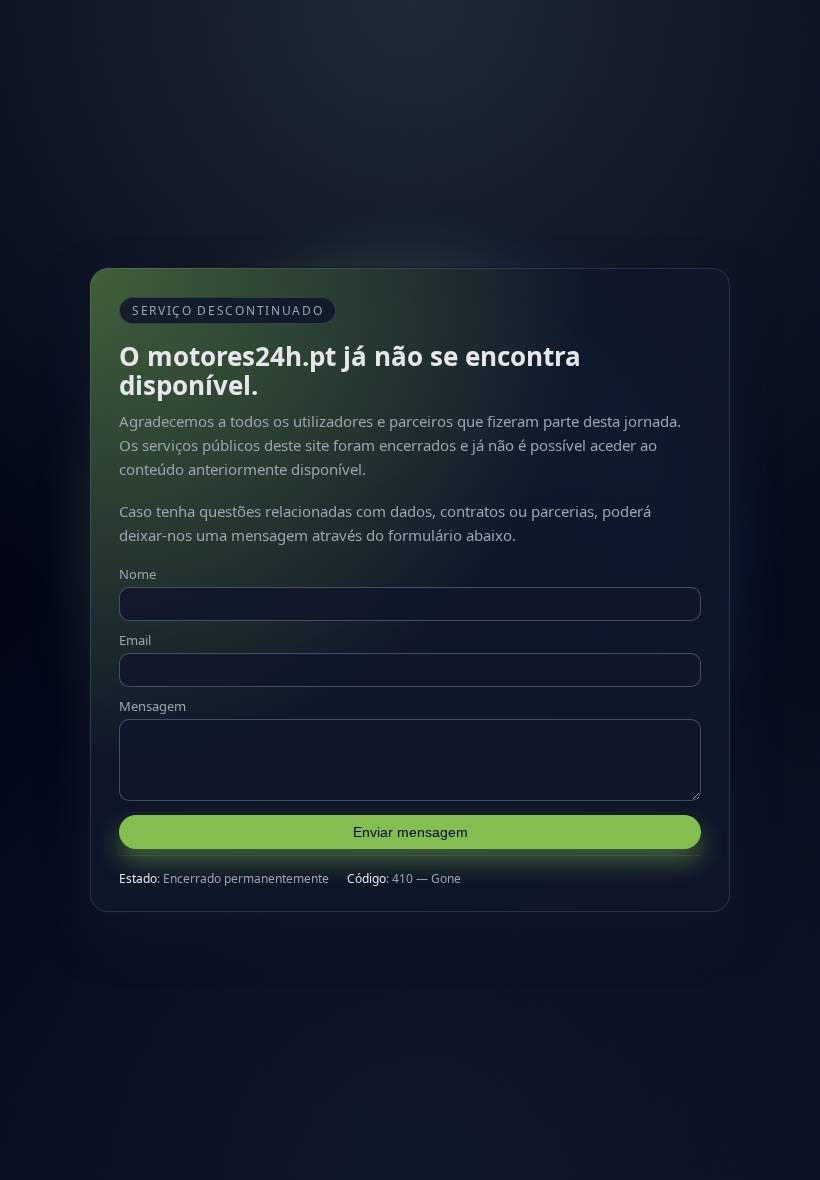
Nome (137, 574)
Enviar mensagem (410, 832)
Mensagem (152, 706)
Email (135, 640)
